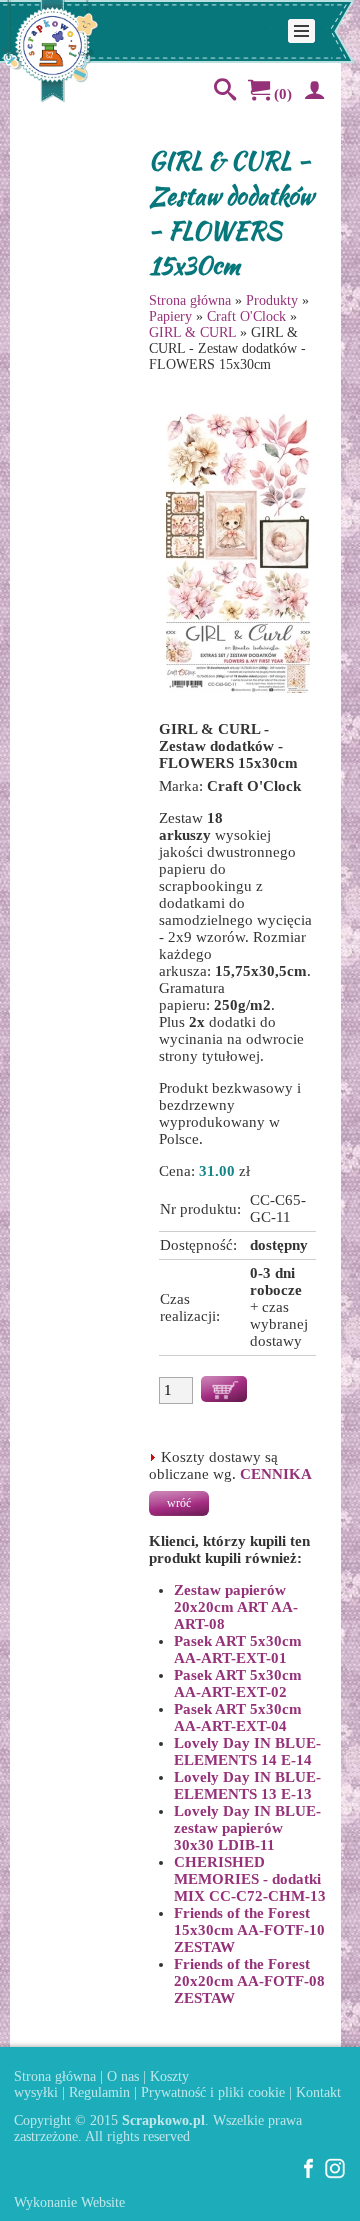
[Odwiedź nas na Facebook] (309, 2174)
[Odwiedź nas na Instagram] (335, 2174)
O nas (123, 2076)
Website (103, 2202)
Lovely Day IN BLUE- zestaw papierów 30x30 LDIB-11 (247, 1828)
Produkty (272, 300)
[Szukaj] (221, 94)
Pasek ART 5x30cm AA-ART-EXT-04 (238, 1717)
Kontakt (318, 2092)
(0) (281, 94)
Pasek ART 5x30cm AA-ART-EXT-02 (238, 1683)
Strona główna (190, 300)
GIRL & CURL (192, 332)
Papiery (170, 316)
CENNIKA (276, 1474)
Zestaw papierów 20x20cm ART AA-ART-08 (236, 1607)
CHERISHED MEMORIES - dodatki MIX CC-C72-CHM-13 (250, 1879)
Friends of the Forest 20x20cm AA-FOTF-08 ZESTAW (249, 1981)
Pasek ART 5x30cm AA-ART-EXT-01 (238, 1649)
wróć (179, 1503)
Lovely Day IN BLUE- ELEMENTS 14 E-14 (247, 1751)
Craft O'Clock (246, 316)
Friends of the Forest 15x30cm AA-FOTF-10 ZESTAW (249, 1930)
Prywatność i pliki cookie (213, 2092)
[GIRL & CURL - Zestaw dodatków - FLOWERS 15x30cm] (238, 692)
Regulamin (99, 2092)
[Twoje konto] (311, 94)
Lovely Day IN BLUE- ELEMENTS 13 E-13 (247, 1785)
